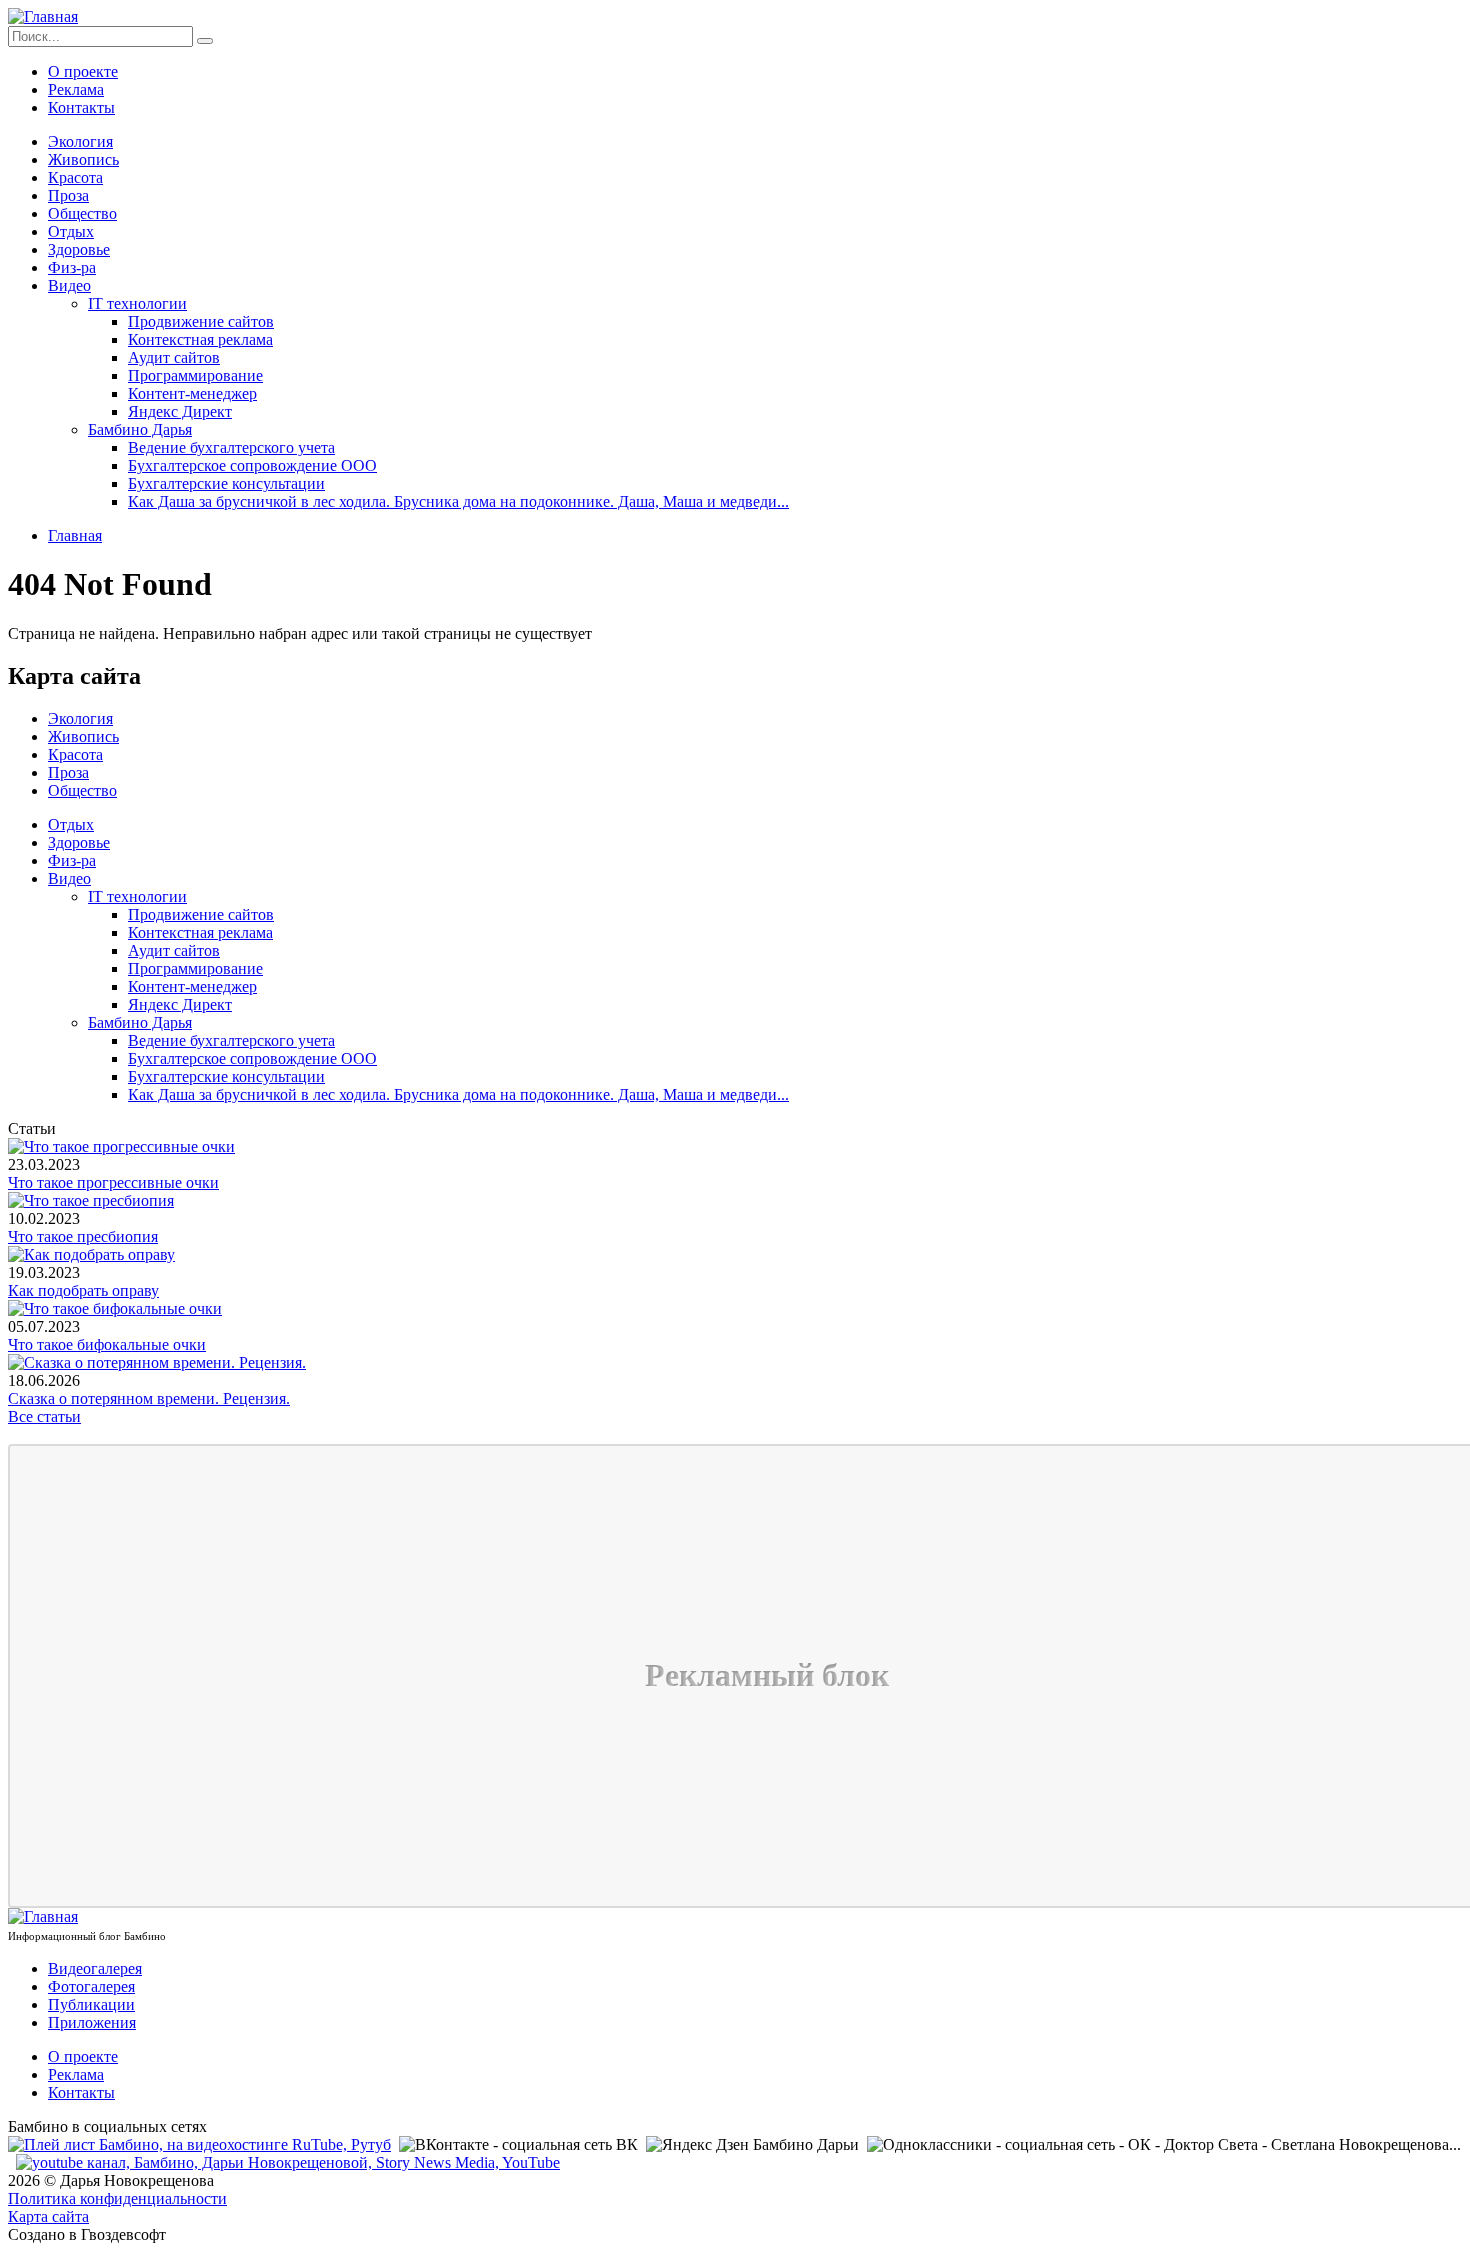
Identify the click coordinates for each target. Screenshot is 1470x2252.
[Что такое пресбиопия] (91, 1200)
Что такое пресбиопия (83, 1236)
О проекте (83, 71)
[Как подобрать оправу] (91, 1254)
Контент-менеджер (192, 393)
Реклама (76, 89)
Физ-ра (72, 267)
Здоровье (79, 249)
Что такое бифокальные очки (107, 1344)
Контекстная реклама (200, 339)
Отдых (71, 231)
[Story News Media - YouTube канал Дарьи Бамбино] (288, 2162)
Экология (80, 141)
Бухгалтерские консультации (226, 483)
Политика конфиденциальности (117, 2198)
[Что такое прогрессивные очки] (121, 1146)
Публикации (91, 2004)
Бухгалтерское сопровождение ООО (252, 465)
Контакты (81, 107)
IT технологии (137, 303)
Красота (75, 177)
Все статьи (44, 1416)
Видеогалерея (95, 1968)
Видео (69, 285)
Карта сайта (48, 2216)
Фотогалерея (91, 1986)
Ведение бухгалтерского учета (231, 447)
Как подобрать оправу (83, 1290)
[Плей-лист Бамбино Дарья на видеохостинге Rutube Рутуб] (199, 2144)
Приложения (92, 2022)
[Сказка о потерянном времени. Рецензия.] (157, 1362)
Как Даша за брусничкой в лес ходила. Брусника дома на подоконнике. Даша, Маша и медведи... (458, 501)
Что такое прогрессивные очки (113, 1182)
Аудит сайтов (174, 357)
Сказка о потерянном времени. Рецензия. (149, 1398)
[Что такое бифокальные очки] (115, 1308)
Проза (68, 195)
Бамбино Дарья (140, 429)
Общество (82, 213)
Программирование (195, 375)
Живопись (83, 159)
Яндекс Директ (180, 411)
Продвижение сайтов (201, 321)
